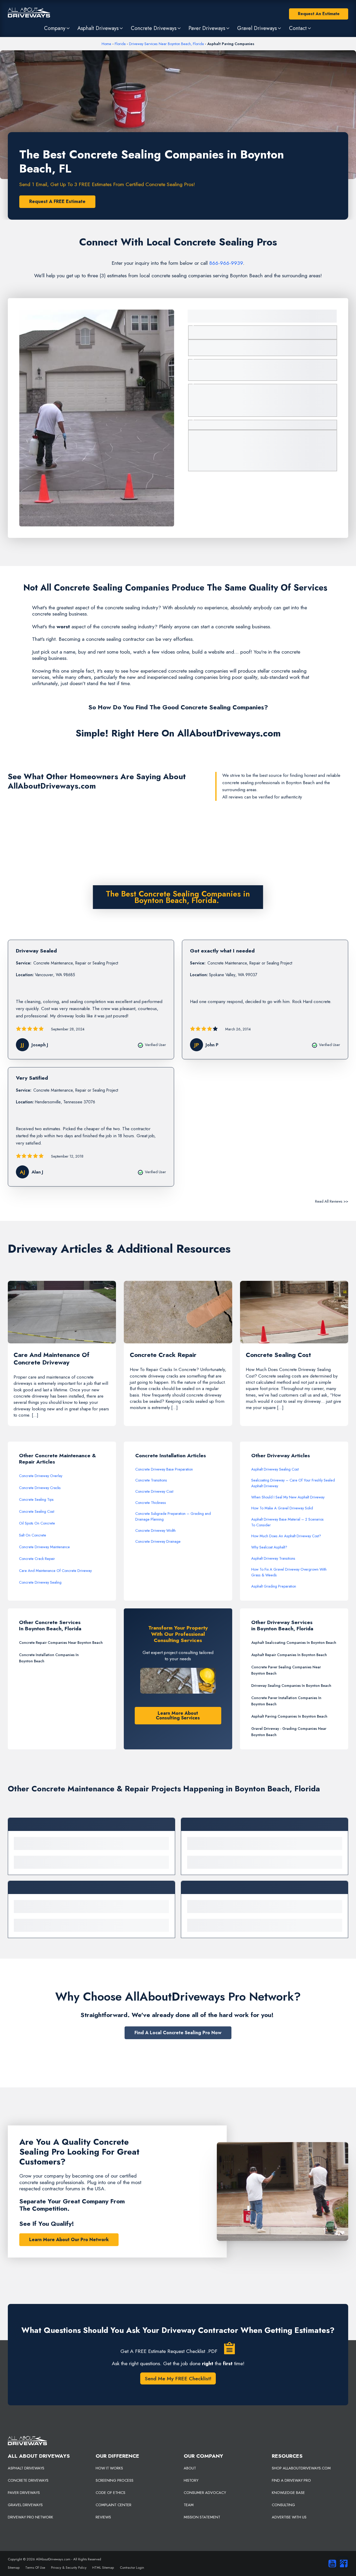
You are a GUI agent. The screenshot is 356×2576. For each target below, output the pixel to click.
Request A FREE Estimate (57, 201)
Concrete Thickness (151, 1503)
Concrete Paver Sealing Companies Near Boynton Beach (286, 1670)
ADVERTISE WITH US (289, 2517)
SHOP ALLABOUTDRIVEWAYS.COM (301, 2468)
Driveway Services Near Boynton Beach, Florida (166, 44)
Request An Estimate (319, 14)
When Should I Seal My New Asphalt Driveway (288, 1497)
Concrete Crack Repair (37, 1559)
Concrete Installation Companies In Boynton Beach (49, 1658)
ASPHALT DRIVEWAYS (26, 2468)
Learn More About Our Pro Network (69, 2240)
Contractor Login (132, 2568)
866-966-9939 (226, 263)
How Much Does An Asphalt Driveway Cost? (286, 1536)
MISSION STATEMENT (202, 2517)
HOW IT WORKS (109, 2468)
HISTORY (191, 2480)
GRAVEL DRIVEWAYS (25, 2505)
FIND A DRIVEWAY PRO (291, 2480)
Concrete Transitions (151, 1480)
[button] (57, 28)
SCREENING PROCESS (115, 2480)
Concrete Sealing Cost (37, 1511)
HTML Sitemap (103, 2568)
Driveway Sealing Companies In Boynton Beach (291, 1686)
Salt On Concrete (33, 1535)
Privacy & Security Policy (69, 2568)
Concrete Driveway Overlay (41, 1476)
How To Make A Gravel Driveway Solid (282, 1508)
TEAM (189, 2505)
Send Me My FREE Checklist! (178, 2378)
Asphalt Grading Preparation (274, 1586)
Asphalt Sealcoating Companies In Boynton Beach (294, 1643)
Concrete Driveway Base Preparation (164, 1469)
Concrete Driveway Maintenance (44, 1547)
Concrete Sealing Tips (36, 1499)
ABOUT (190, 2468)
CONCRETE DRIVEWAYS (28, 2480)
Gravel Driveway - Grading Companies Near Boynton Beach (289, 1732)
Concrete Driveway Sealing (40, 1582)
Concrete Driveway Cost (154, 1491)
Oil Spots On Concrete (37, 1523)
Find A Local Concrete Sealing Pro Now (178, 2033)
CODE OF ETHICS (111, 2493)
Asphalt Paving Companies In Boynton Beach (289, 1716)
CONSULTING (283, 2505)
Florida (120, 44)
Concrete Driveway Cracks (40, 1488)
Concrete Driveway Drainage (158, 1541)
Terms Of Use (35, 2568)
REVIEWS (103, 2517)
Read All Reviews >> (332, 1201)
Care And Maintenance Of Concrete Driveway (55, 1571)
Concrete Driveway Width (155, 1530)
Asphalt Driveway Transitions (273, 1558)
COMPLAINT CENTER (113, 2505)
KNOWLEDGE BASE (288, 2493)
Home (106, 44)
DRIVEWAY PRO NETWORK (30, 2517)
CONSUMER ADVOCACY (205, 2493)
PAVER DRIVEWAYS (24, 2493)
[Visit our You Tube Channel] (331, 2563)
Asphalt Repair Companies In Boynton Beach (289, 1655)
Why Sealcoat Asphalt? (269, 1547)
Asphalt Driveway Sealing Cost (275, 1469)
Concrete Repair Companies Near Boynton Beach (61, 1643)
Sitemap (14, 2568)
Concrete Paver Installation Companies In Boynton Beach (286, 1701)
